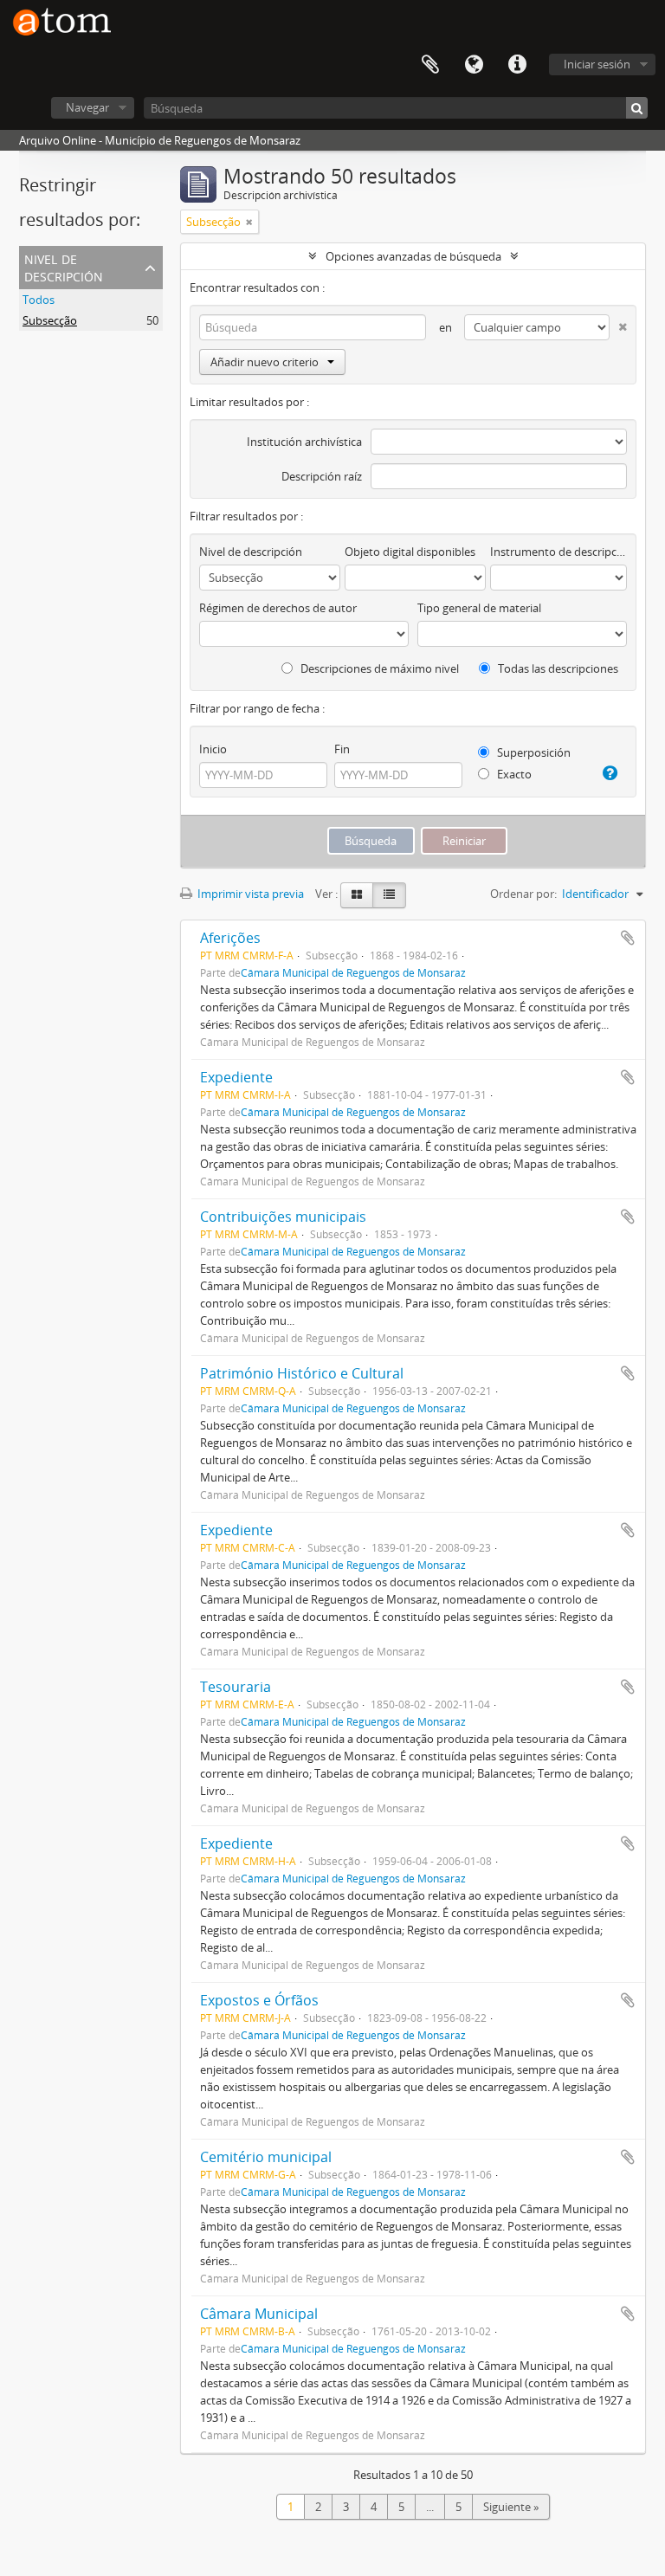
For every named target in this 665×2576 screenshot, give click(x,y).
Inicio (213, 749)
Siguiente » (511, 2507)
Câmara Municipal (259, 2314)
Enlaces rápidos (517, 65)
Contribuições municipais (283, 1217)
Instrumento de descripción (558, 552)
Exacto (513, 774)
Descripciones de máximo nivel (378, 668)
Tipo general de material (479, 608)
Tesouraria (236, 1687)
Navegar (87, 107)
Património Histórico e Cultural (302, 1373)
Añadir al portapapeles (628, 938)
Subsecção (50, 320)
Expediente (236, 1077)
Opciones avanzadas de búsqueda (413, 256)
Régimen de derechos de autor (278, 608)
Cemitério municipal (266, 2157)
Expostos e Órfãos (259, 2000)
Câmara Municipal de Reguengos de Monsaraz (353, 972)
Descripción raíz (322, 476)
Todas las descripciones (557, 668)
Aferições (230, 938)
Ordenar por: (523, 894)
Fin (342, 749)
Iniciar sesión (597, 64)
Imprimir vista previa (249, 894)
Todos (39, 300)
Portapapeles (430, 65)
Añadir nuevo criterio (265, 362)
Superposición (533, 752)
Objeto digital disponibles (410, 552)
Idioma (474, 65)
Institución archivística (304, 442)
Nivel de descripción (64, 266)
